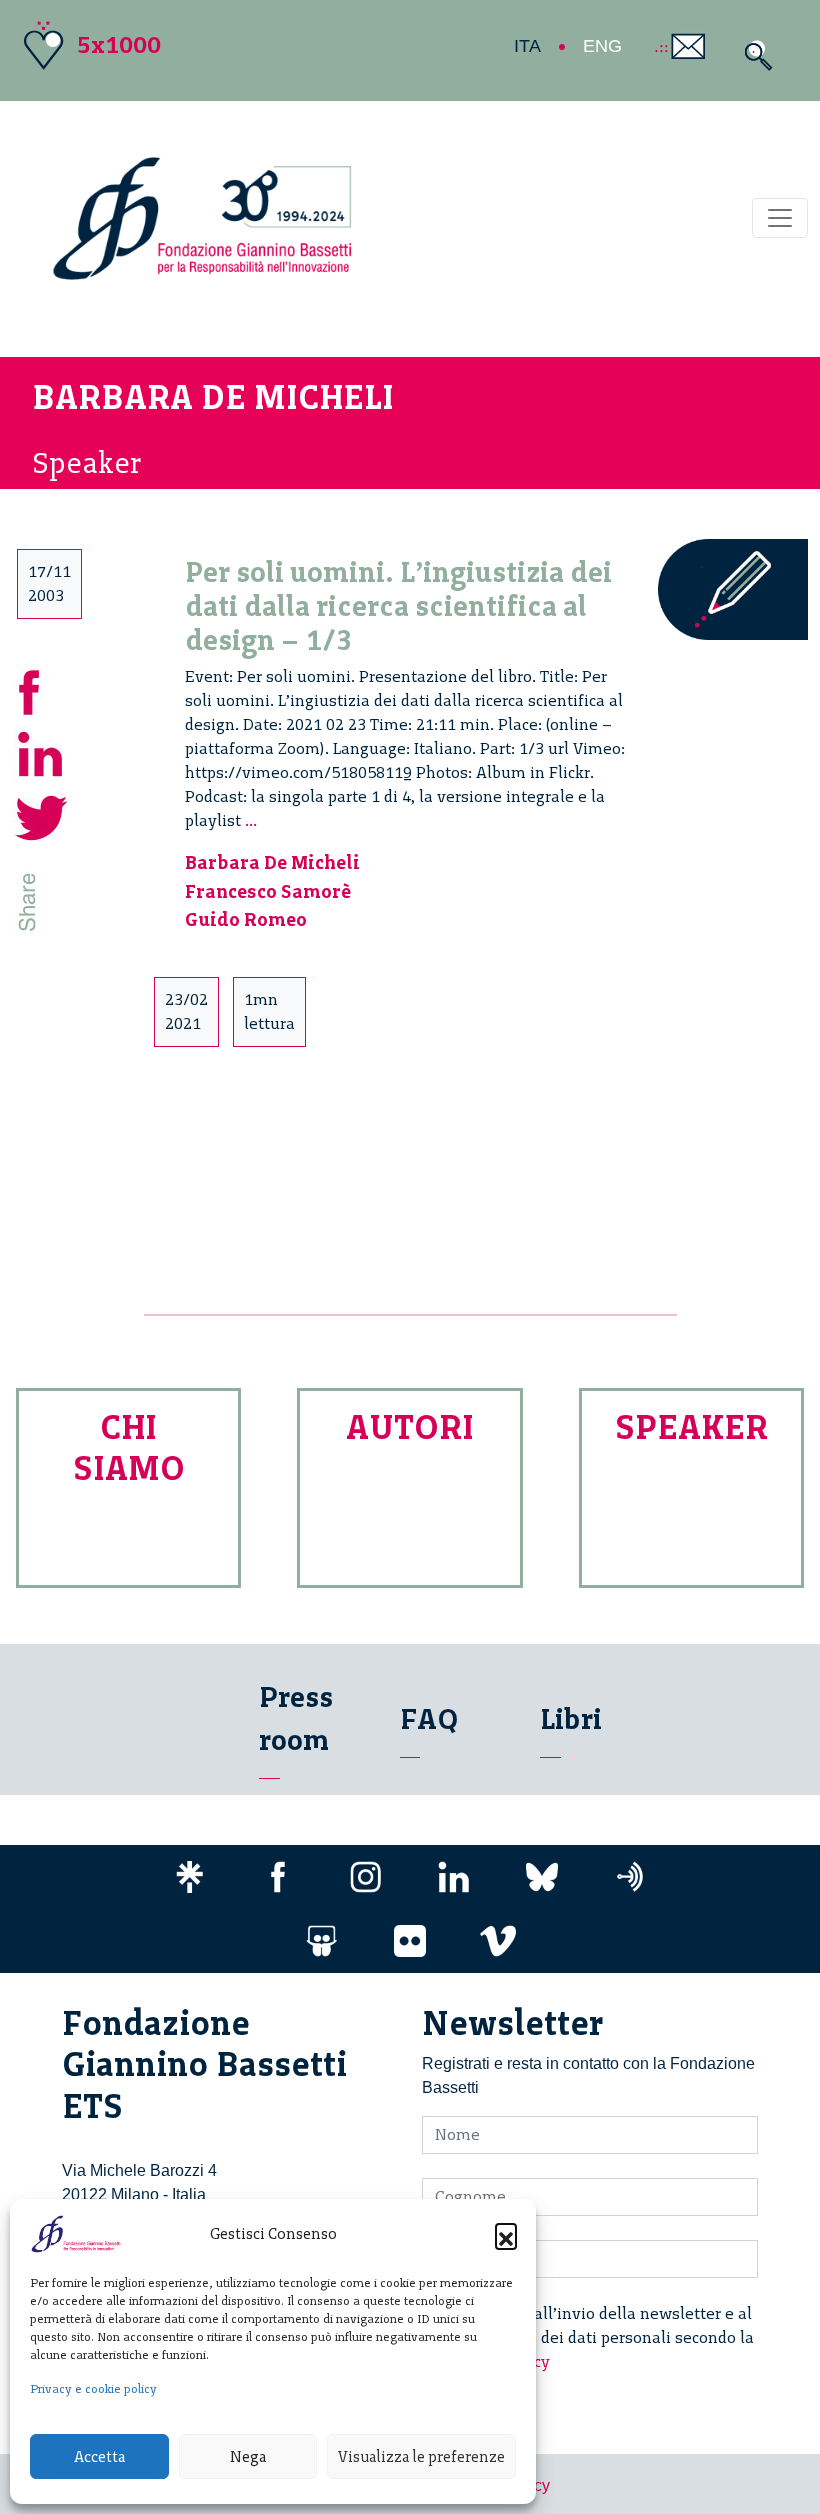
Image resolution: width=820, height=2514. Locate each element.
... (251, 820)
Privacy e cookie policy (93, 2389)
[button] (506, 2234)
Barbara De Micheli (272, 862)
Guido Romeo (246, 919)
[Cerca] (753, 55)
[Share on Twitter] (42, 814)
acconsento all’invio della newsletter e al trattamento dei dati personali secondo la (600, 2337)
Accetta (99, 2457)
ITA (527, 46)
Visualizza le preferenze (421, 2457)
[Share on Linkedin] (42, 751)
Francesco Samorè (268, 891)
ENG (602, 46)
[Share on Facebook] (42, 688)
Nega (248, 2457)
